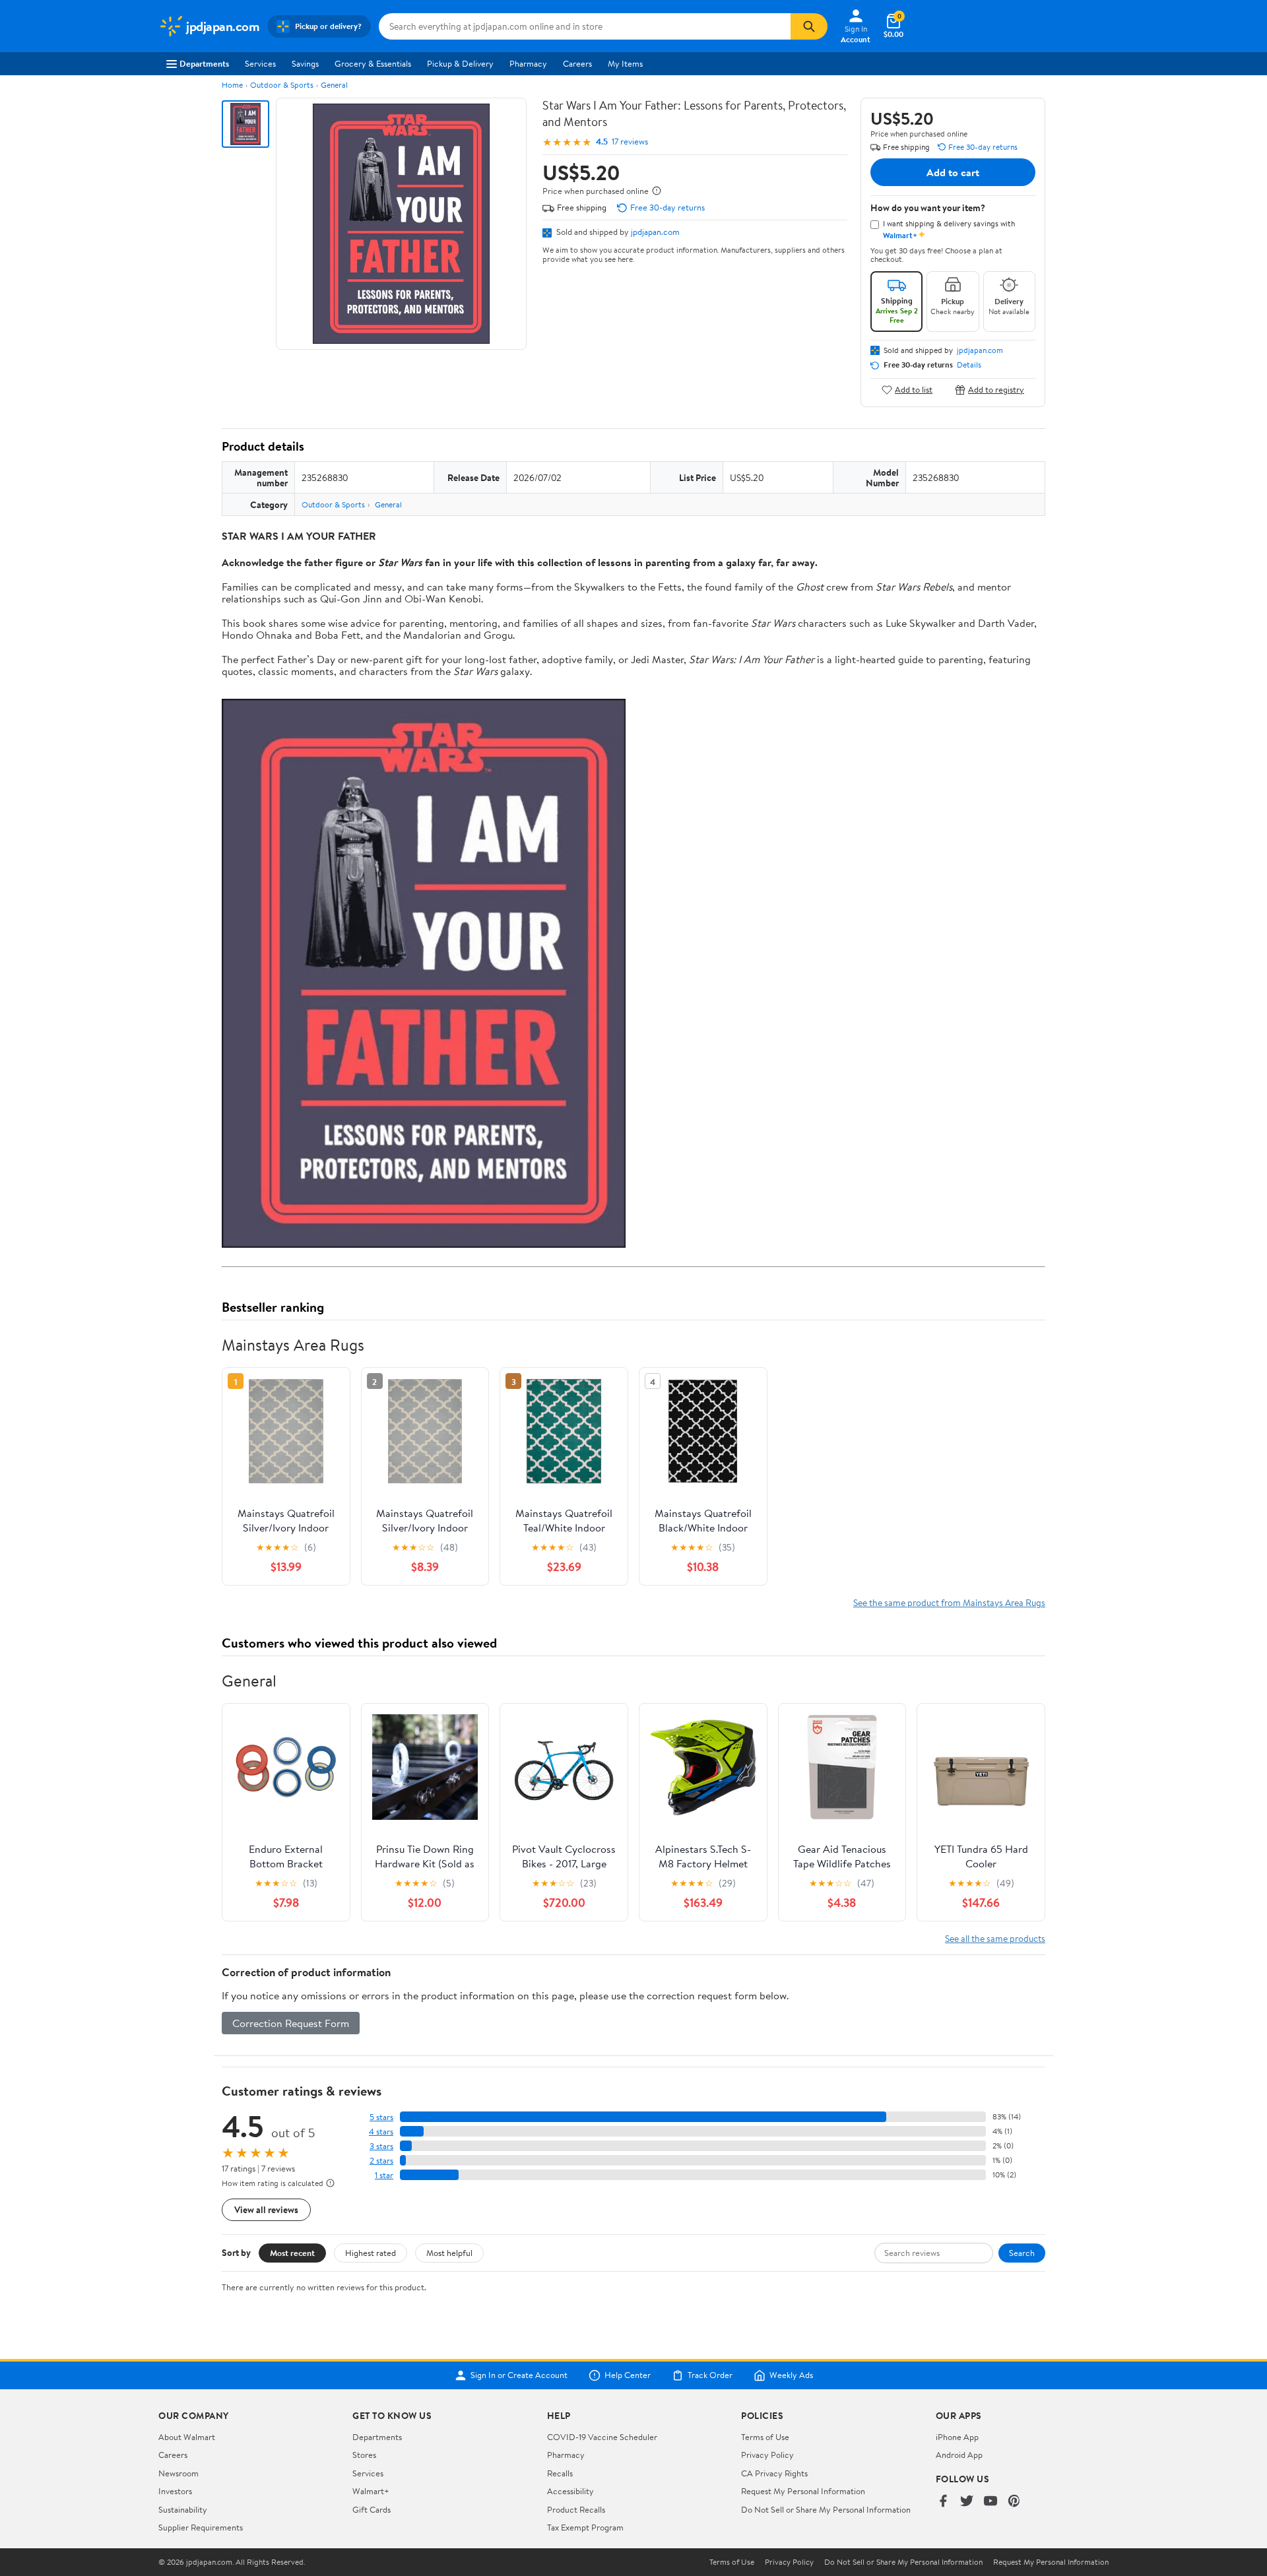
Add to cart (953, 172)
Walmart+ (371, 2491)
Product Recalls (576, 2509)
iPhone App (957, 2437)
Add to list (914, 390)
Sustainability (183, 2509)
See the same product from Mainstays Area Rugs (949, 1602)
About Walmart (187, 2437)
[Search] (809, 26)
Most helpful (449, 2253)
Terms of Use (765, 2437)
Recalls (560, 2473)
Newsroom (179, 2473)
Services (260, 63)
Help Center (628, 2375)
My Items (625, 63)
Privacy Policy (767, 2455)
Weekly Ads (791, 2375)
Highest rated (371, 2253)
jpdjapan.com (655, 232)
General (334, 85)
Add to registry (996, 390)
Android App (959, 2455)
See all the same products (995, 1938)
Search (1022, 2253)
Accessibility (570, 2491)
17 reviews (630, 142)
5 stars (381, 2117)
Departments (204, 63)
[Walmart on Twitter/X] (967, 2502)
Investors (175, 2491)
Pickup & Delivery (460, 63)
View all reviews (266, 2209)
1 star (384, 2175)
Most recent (292, 2253)
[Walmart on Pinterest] (1014, 2502)
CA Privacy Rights (774, 2473)
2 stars (381, 2161)
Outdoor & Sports (282, 85)
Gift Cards (372, 2509)
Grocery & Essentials (373, 63)
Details (969, 365)
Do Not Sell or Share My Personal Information (826, 2509)
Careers (577, 63)
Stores (364, 2455)
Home (232, 85)
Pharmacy (528, 63)
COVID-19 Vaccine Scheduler (602, 2437)
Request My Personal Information (803, 2491)
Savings (305, 63)
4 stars (381, 2132)
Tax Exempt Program (585, 2527)
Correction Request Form (291, 2023)
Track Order (710, 2375)
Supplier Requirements (201, 2527)
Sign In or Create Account (519, 2375)
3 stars (381, 2146)
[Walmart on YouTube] (991, 2502)
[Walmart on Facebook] (943, 2502)
